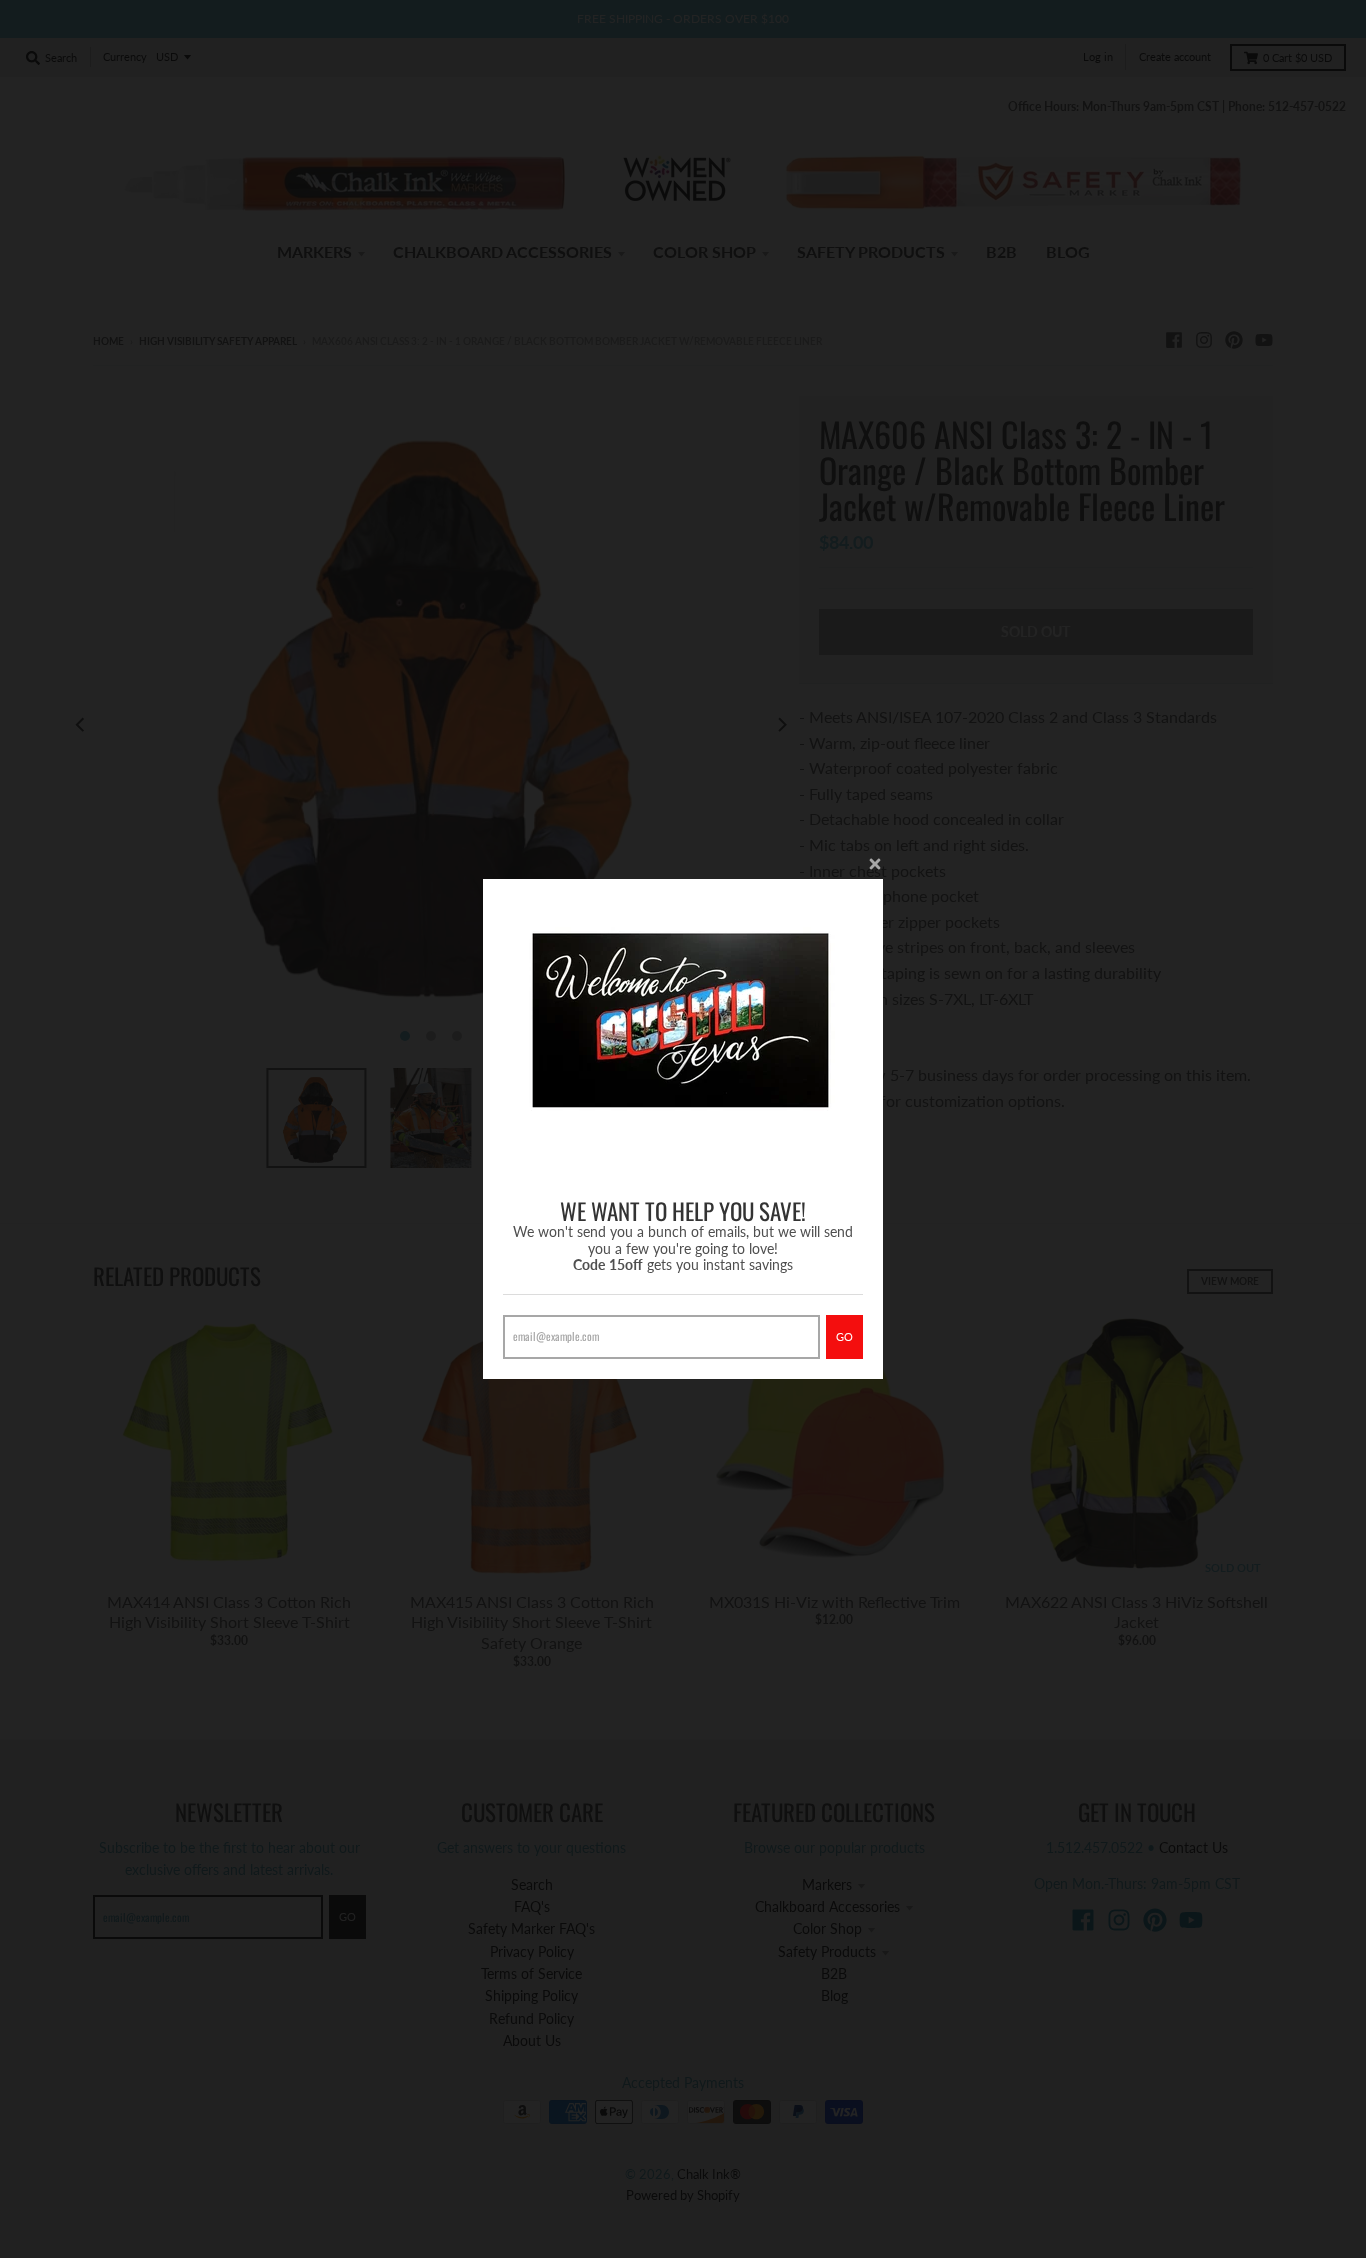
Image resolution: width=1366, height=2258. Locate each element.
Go (844, 1336)
